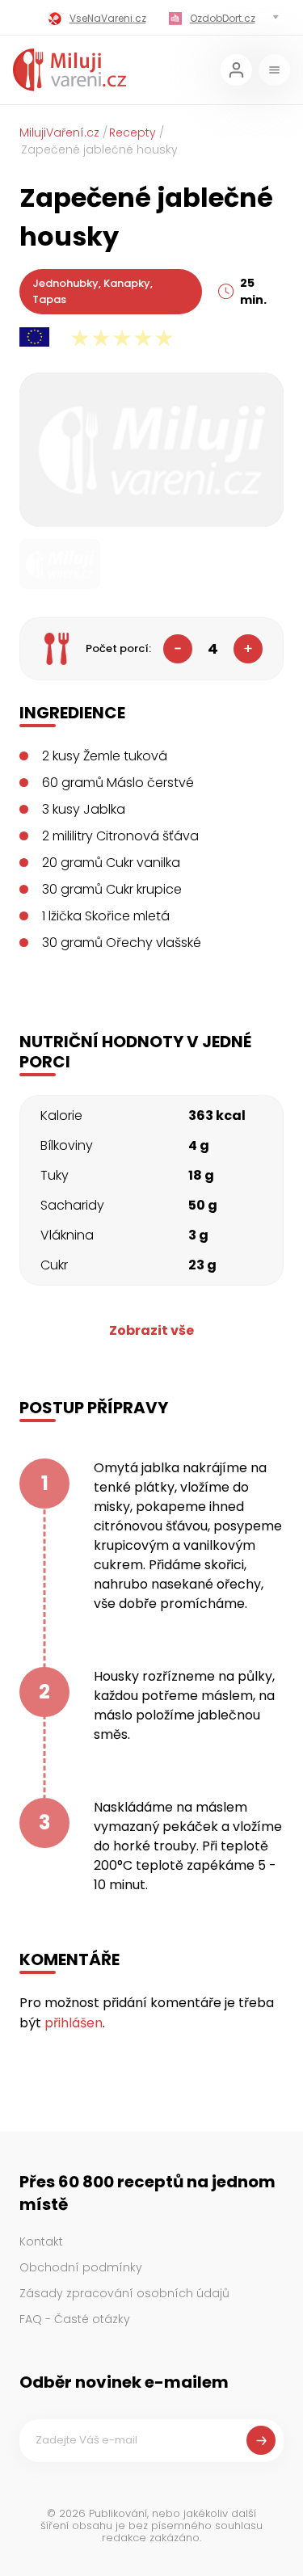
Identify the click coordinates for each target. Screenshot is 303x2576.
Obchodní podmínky (81, 2267)
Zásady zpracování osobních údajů (124, 2293)
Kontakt (41, 2241)
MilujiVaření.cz (59, 133)
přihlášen (74, 2023)
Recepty (133, 133)
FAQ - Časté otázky (75, 2319)
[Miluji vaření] (69, 70)
